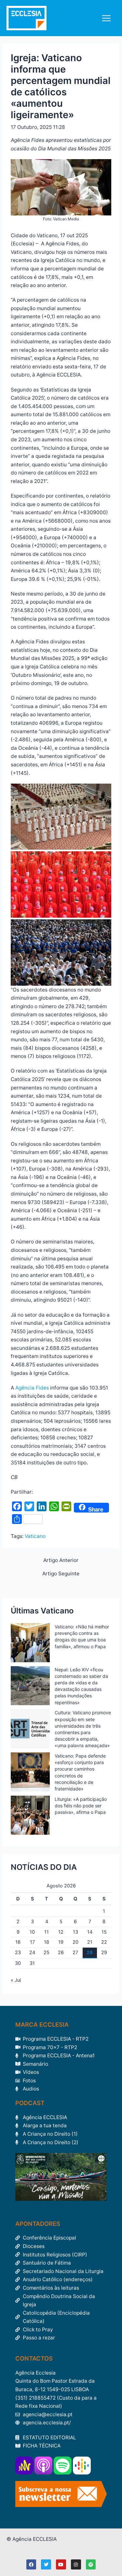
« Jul (16, 1980)
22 (104, 1942)
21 (90, 1942)
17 (32, 1942)
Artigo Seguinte (61, 1574)
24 (32, 1953)
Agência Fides (33, 1388)
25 (47, 1953)
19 (61, 1942)
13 (75, 1932)
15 (104, 1932)
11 (47, 1932)
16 (18, 1942)
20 (75, 1942)
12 (61, 1932)
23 (18, 1953)
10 (32, 1932)
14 (90, 1932)
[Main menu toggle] (107, 18)
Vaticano (35, 1536)
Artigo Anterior (61, 1560)
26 (61, 1953)
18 (47, 1942)
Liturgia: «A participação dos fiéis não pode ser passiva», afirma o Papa (81, 1806)
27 (75, 1953)
